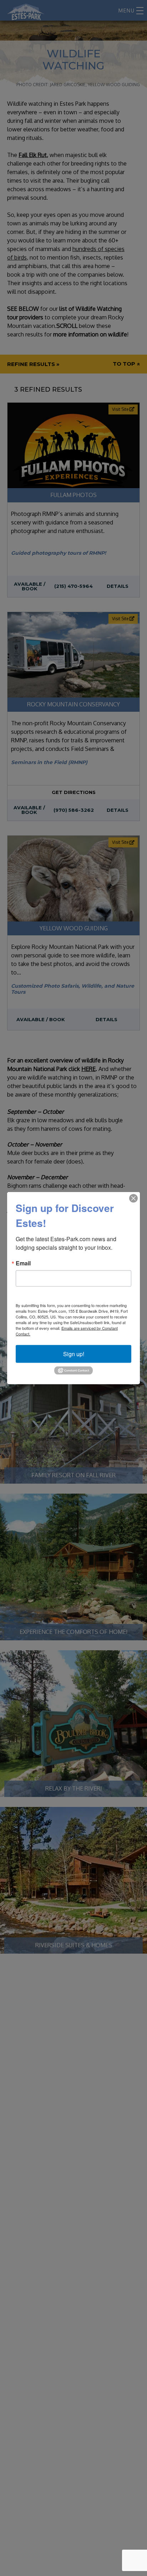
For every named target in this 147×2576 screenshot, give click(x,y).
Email (23, 1263)
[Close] (133, 1198)
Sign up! (74, 1354)
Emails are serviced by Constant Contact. (67, 1331)
